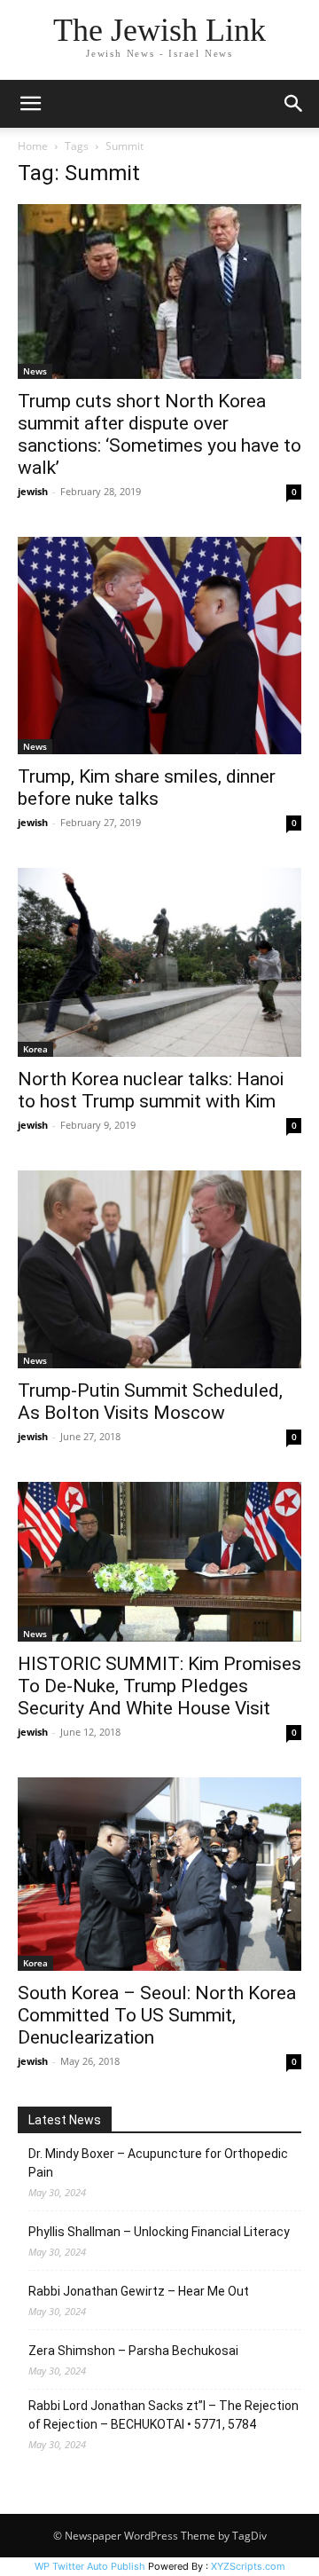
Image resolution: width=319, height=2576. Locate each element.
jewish (33, 491)
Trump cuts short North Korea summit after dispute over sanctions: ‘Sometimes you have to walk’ (159, 434)
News (35, 371)
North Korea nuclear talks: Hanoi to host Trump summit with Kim (151, 1090)
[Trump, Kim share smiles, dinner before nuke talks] (159, 646)
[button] (30, 104)
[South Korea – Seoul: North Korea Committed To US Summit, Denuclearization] (159, 1874)
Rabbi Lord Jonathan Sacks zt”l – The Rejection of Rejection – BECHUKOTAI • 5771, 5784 (163, 2415)
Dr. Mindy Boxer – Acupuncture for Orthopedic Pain (158, 2163)
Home (33, 146)
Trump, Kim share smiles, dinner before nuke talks (147, 788)
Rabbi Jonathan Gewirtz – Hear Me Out (139, 2291)
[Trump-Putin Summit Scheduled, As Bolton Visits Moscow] (159, 1269)
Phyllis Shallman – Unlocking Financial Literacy (159, 2232)
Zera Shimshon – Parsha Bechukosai (133, 2351)
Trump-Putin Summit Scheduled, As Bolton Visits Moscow (150, 1402)
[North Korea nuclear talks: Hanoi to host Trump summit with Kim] (159, 962)
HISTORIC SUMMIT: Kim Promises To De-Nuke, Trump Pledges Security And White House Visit (159, 1686)
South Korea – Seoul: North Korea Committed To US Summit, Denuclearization (157, 2015)
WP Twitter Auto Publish (90, 2566)
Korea (35, 1049)
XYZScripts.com (248, 2566)
